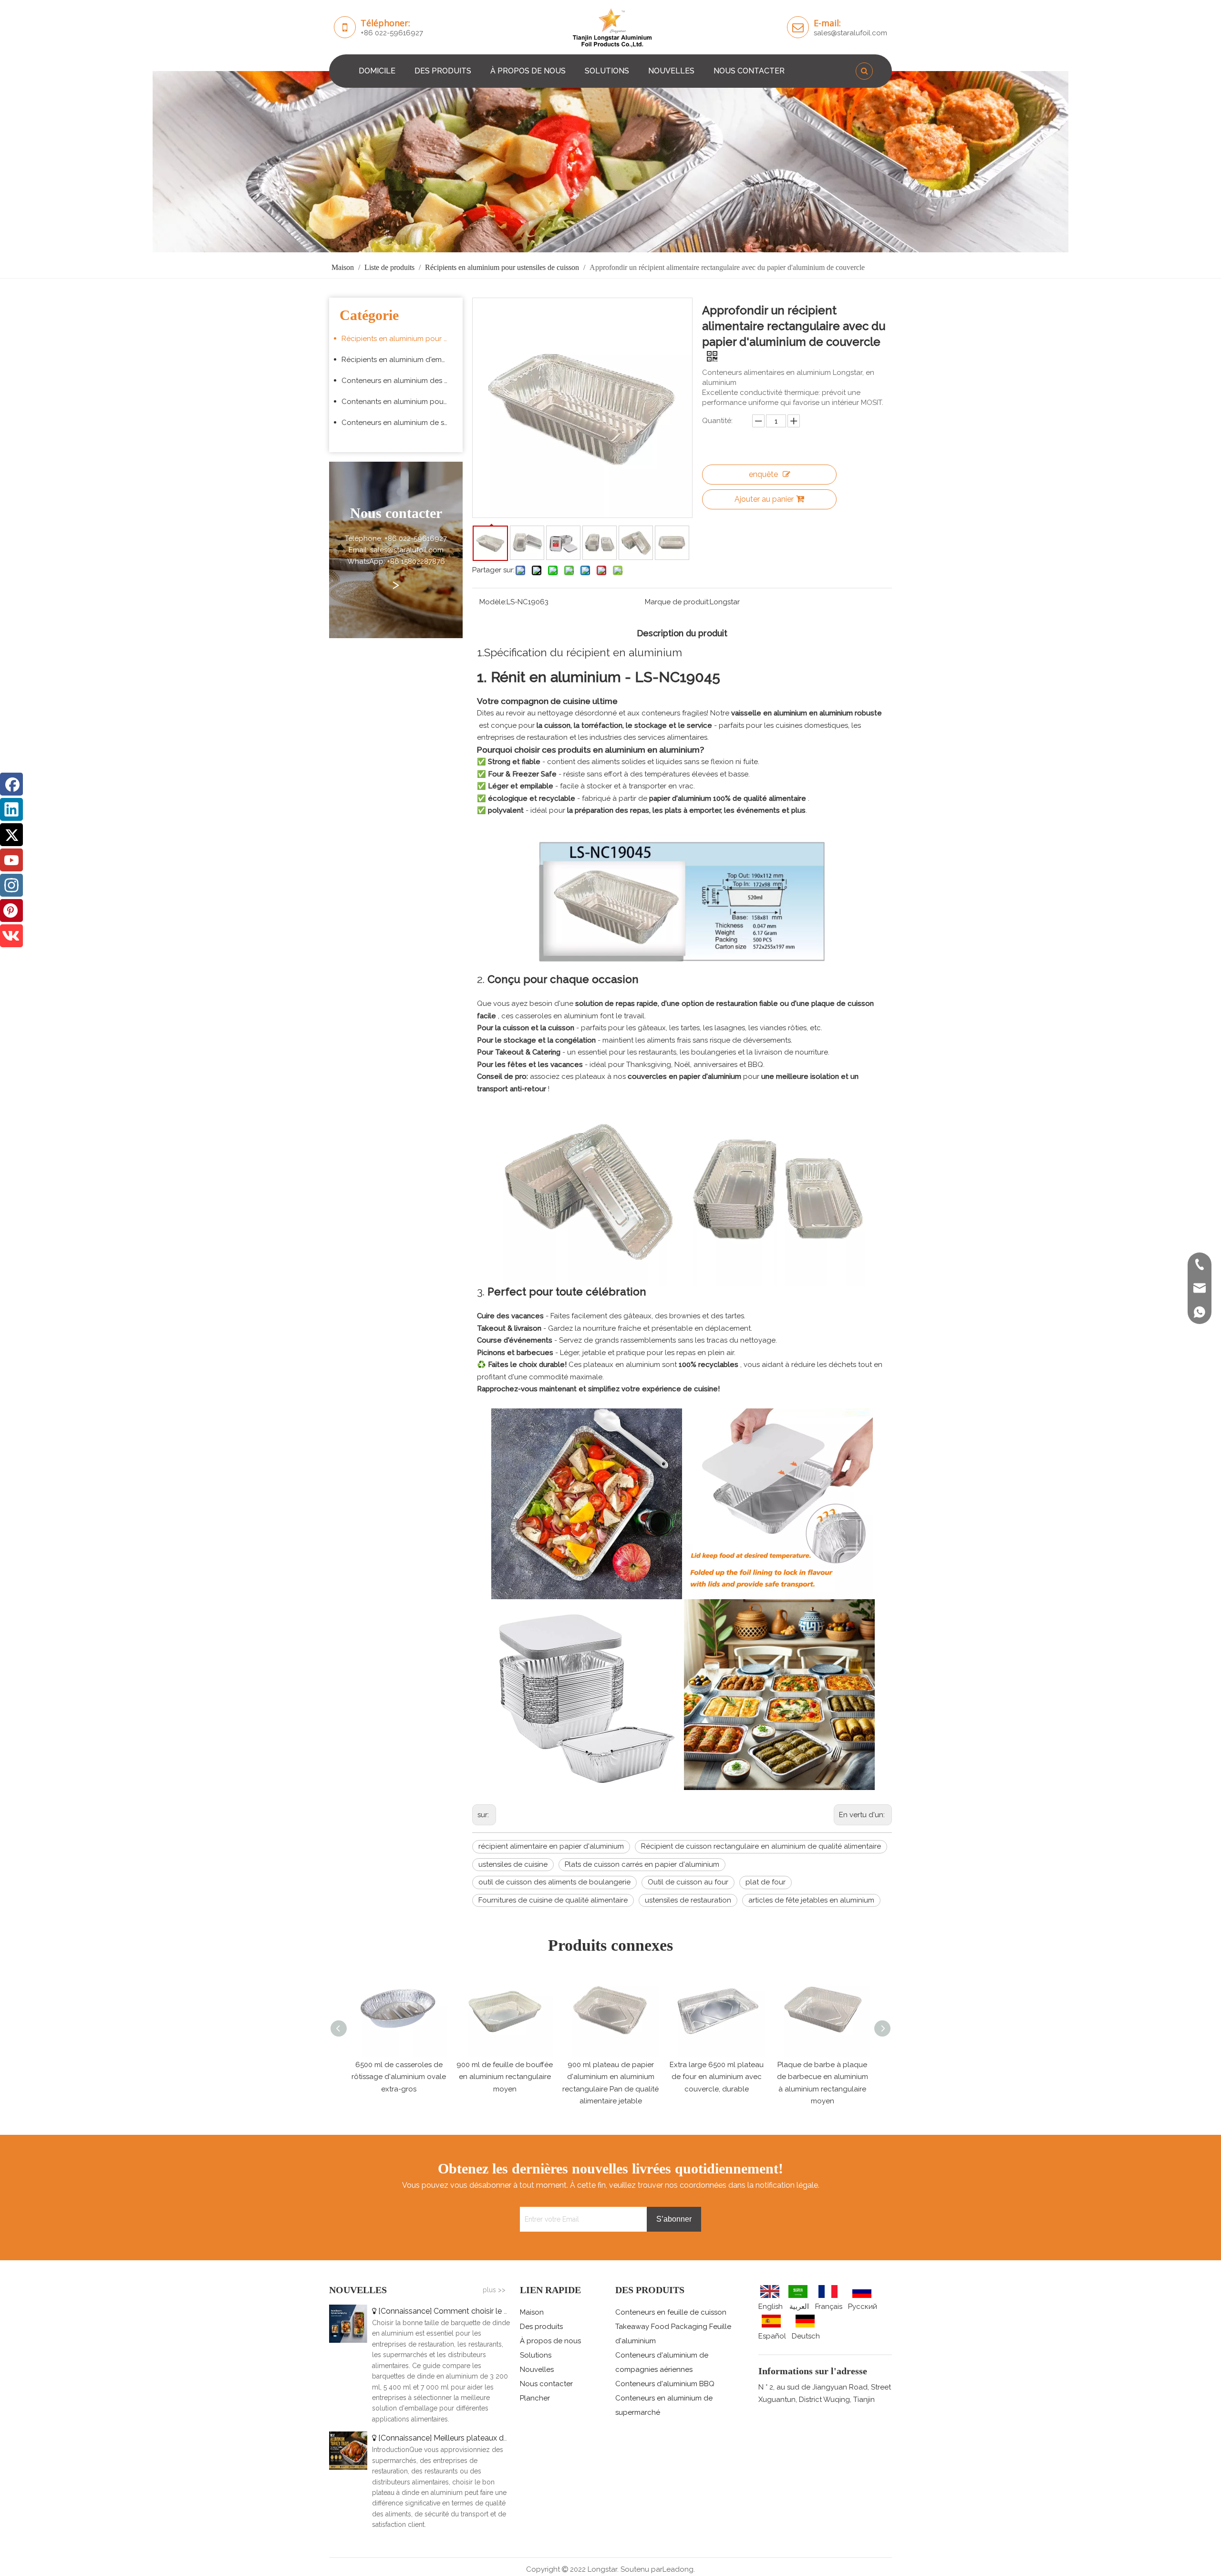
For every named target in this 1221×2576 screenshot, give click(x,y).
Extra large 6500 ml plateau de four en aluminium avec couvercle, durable (611, 2077)
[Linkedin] (11, 809)
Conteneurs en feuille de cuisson (671, 2312)
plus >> (494, 2290)
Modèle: (493, 602)
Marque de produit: (677, 602)
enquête (763, 474)
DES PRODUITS (443, 71)
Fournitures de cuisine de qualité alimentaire (553, 1900)
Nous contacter (546, 2384)
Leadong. (679, 2569)
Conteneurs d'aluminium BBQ (665, 2384)
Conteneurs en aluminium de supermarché (400, 423)
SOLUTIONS (607, 71)
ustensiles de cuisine (513, 1864)
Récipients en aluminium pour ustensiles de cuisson (400, 339)
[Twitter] (11, 835)
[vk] (11, 936)
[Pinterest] (11, 910)
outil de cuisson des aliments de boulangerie (554, 1882)
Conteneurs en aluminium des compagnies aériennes (400, 381)
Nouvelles (537, 2369)
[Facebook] (11, 784)
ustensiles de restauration (688, 1900)
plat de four (766, 1882)
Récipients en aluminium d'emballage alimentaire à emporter (400, 360)
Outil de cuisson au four (688, 1882)
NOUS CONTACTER (749, 71)
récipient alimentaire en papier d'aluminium (551, 1846)
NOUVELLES (671, 71)
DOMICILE (377, 71)
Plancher (535, 2398)
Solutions (536, 2355)
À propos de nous (550, 2341)
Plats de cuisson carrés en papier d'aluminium (642, 1864)
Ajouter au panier (764, 499)
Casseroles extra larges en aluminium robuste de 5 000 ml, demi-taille (823, 2077)
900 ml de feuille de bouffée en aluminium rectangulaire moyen (399, 2077)
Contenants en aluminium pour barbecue (400, 402)
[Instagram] (11, 885)
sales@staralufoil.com (850, 33)
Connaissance (405, 2311)
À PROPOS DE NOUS (528, 71)
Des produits (541, 2327)
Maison (532, 2312)
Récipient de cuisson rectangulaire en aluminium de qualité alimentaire (761, 1846)
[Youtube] (11, 860)
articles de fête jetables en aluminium (811, 1900)
